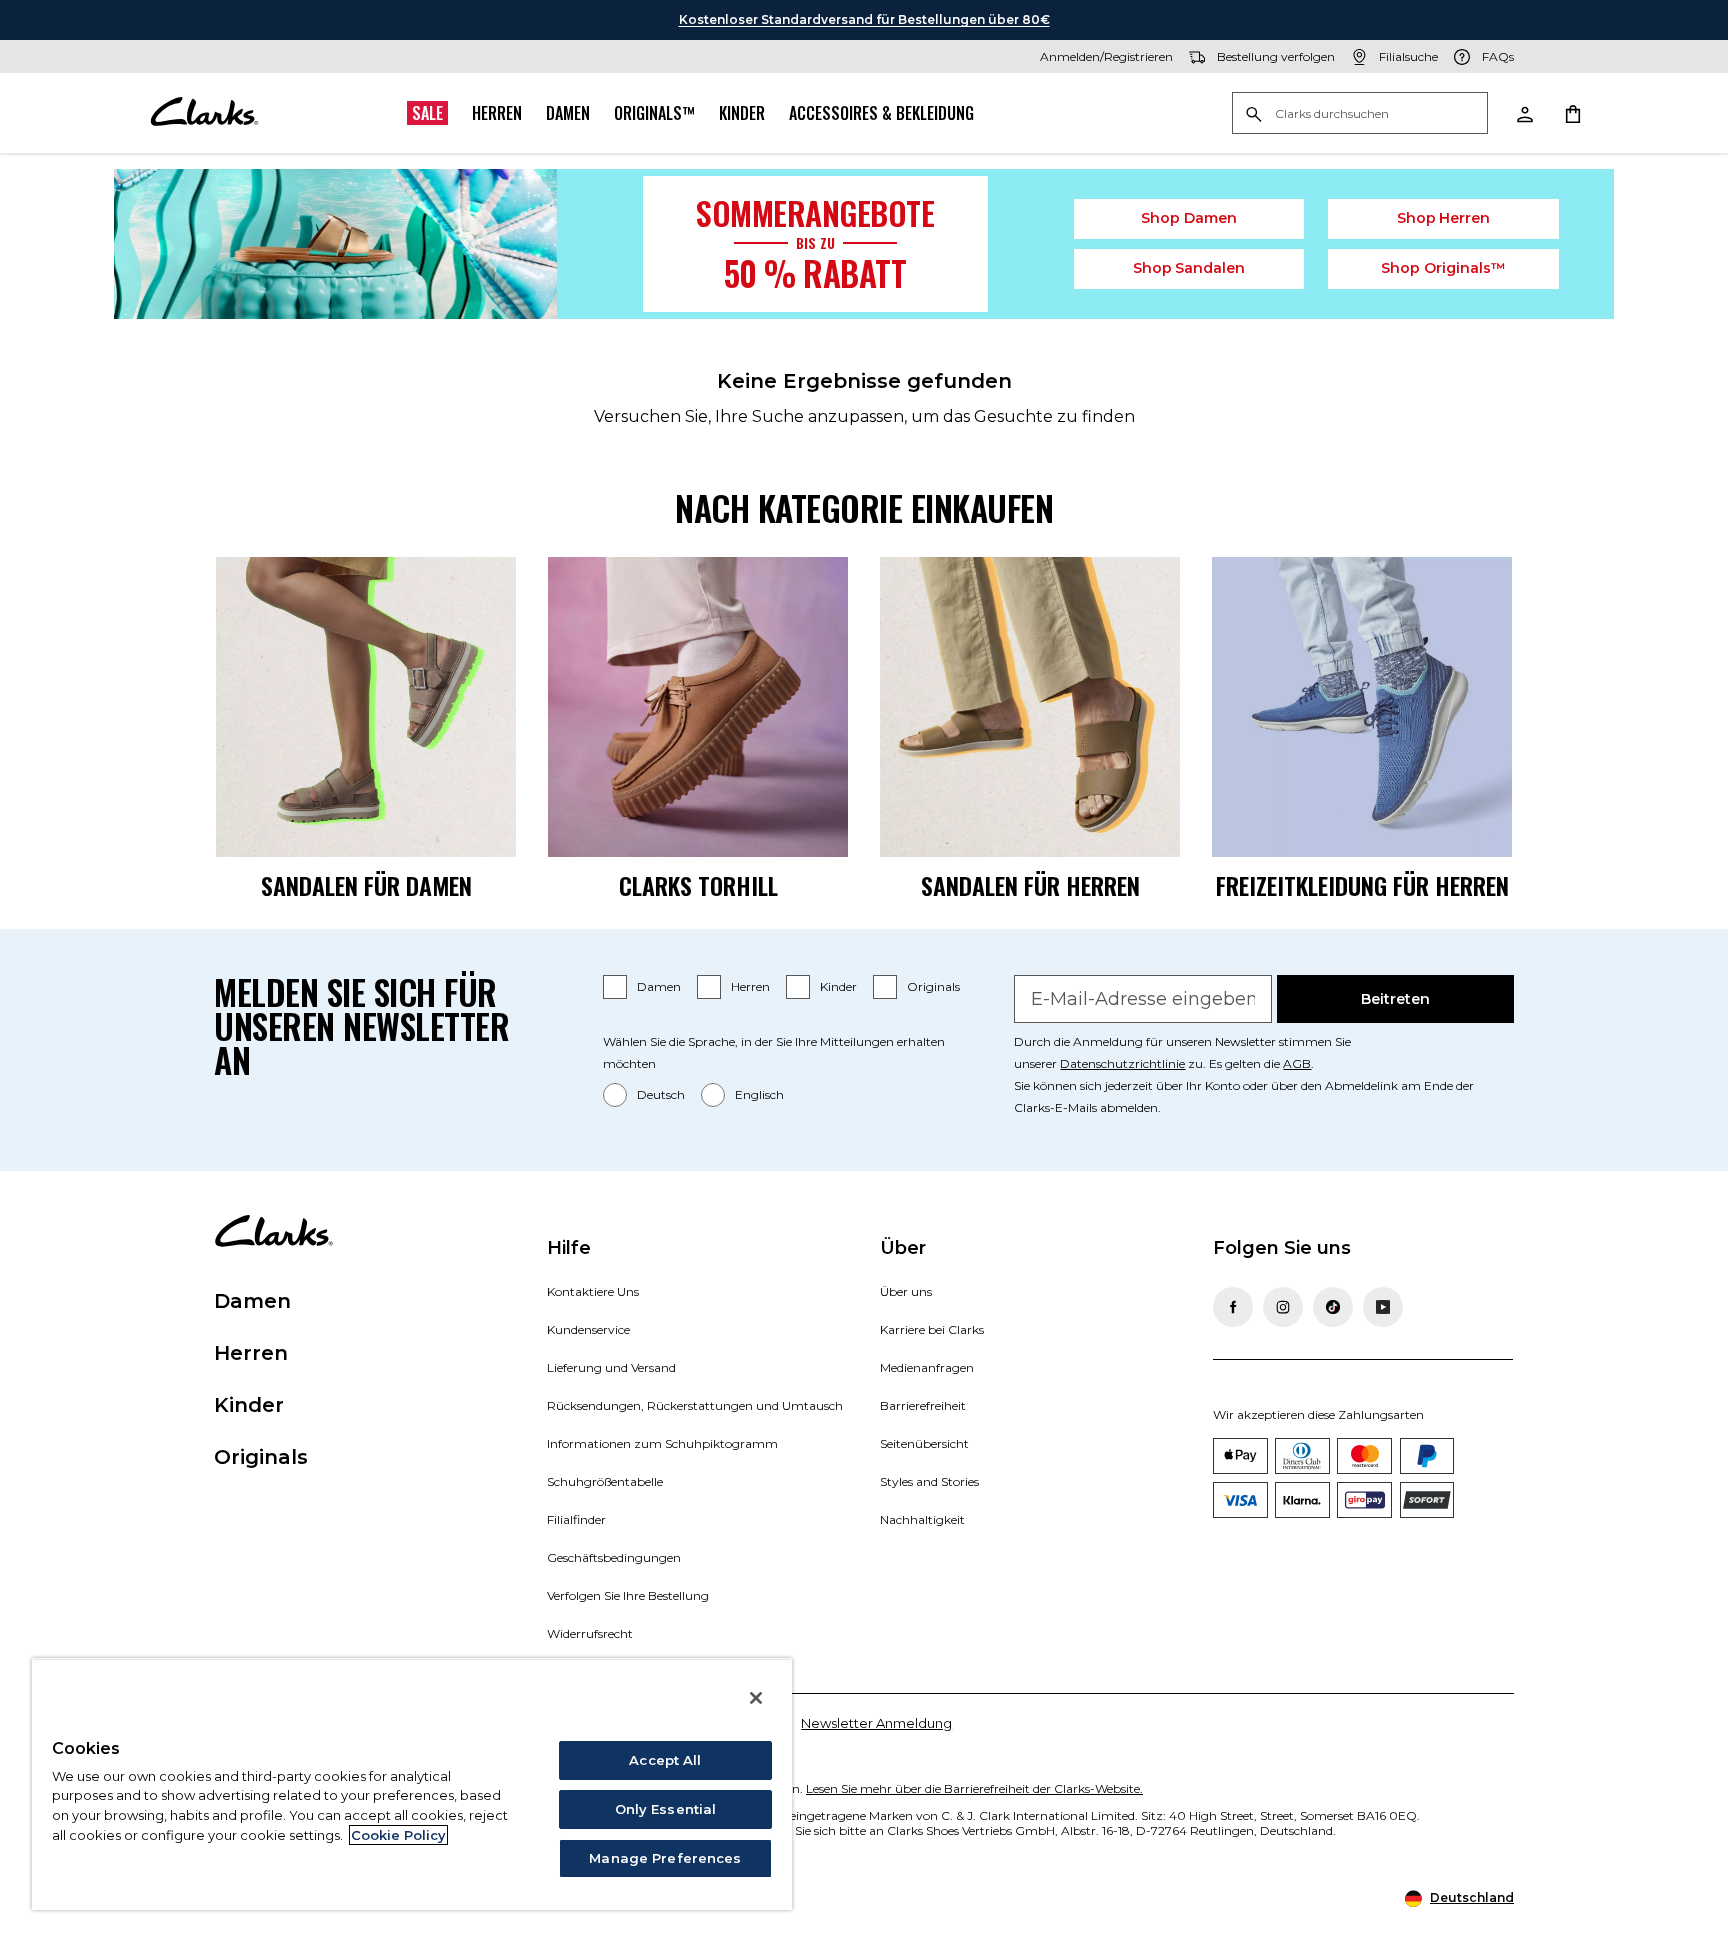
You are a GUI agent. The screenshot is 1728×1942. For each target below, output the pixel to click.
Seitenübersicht (924, 1443)
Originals (933, 986)
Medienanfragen (927, 1367)
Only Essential (666, 1809)
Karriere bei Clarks (932, 1329)
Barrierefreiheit (923, 1405)
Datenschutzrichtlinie (1122, 1063)
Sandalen (1189, 268)
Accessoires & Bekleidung (881, 113)
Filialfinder (576, 1519)
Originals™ (654, 113)
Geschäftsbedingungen (614, 1557)
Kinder (742, 113)
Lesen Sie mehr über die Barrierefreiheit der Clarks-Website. (974, 1788)
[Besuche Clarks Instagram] (1283, 1307)
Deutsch (661, 1094)
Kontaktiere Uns (593, 1291)
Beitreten (1395, 999)
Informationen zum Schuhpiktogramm (662, 1443)
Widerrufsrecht (590, 1633)
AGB (1297, 1063)
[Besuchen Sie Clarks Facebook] (1233, 1307)
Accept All (665, 1760)
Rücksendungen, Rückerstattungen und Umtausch (695, 1405)
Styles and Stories (929, 1481)
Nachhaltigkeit (922, 1519)
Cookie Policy (398, 1835)
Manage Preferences (665, 1858)
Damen (568, 113)
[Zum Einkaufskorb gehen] (1572, 113)
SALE (427, 113)
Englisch (759, 1094)
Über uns (906, 1291)
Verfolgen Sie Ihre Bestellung (628, 1595)
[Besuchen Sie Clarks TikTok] (1333, 1307)
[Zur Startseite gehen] (204, 113)
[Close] (756, 1698)
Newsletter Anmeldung (876, 1723)
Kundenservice (588, 1329)
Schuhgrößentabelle (605, 1481)
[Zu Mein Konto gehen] (1524, 113)
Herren (497, 113)
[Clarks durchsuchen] (1360, 114)
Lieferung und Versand (611, 1367)
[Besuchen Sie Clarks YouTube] (1383, 1307)
